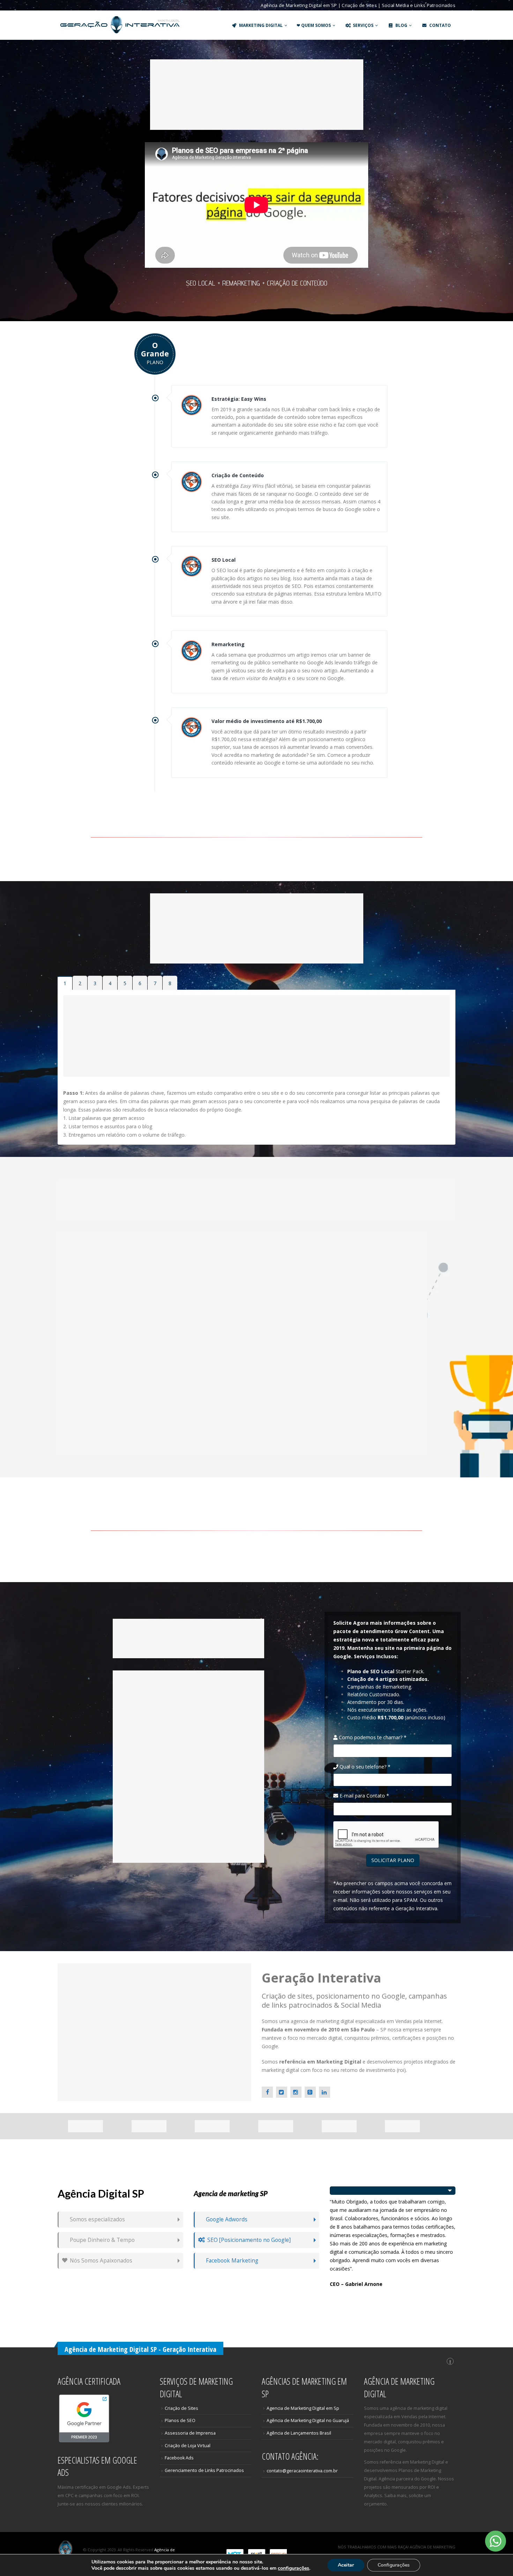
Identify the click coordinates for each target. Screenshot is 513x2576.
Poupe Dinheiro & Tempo (102, 2240)
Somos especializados (97, 2219)
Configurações (394, 2565)
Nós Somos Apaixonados (101, 2261)
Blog (401, 25)
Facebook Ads (179, 2458)
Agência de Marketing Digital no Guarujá (308, 2420)
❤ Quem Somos (314, 25)
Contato (440, 25)
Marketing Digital (261, 25)
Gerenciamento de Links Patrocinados (204, 2470)
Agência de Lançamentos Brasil (299, 2433)
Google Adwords (227, 2219)
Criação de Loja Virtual (188, 2446)
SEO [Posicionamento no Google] (249, 2240)
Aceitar (346, 2565)
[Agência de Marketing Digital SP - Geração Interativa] (120, 25)
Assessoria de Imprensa (190, 2433)
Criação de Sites (181, 2408)
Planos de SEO (180, 2420)
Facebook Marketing (232, 2261)
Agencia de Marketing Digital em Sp (303, 2408)
